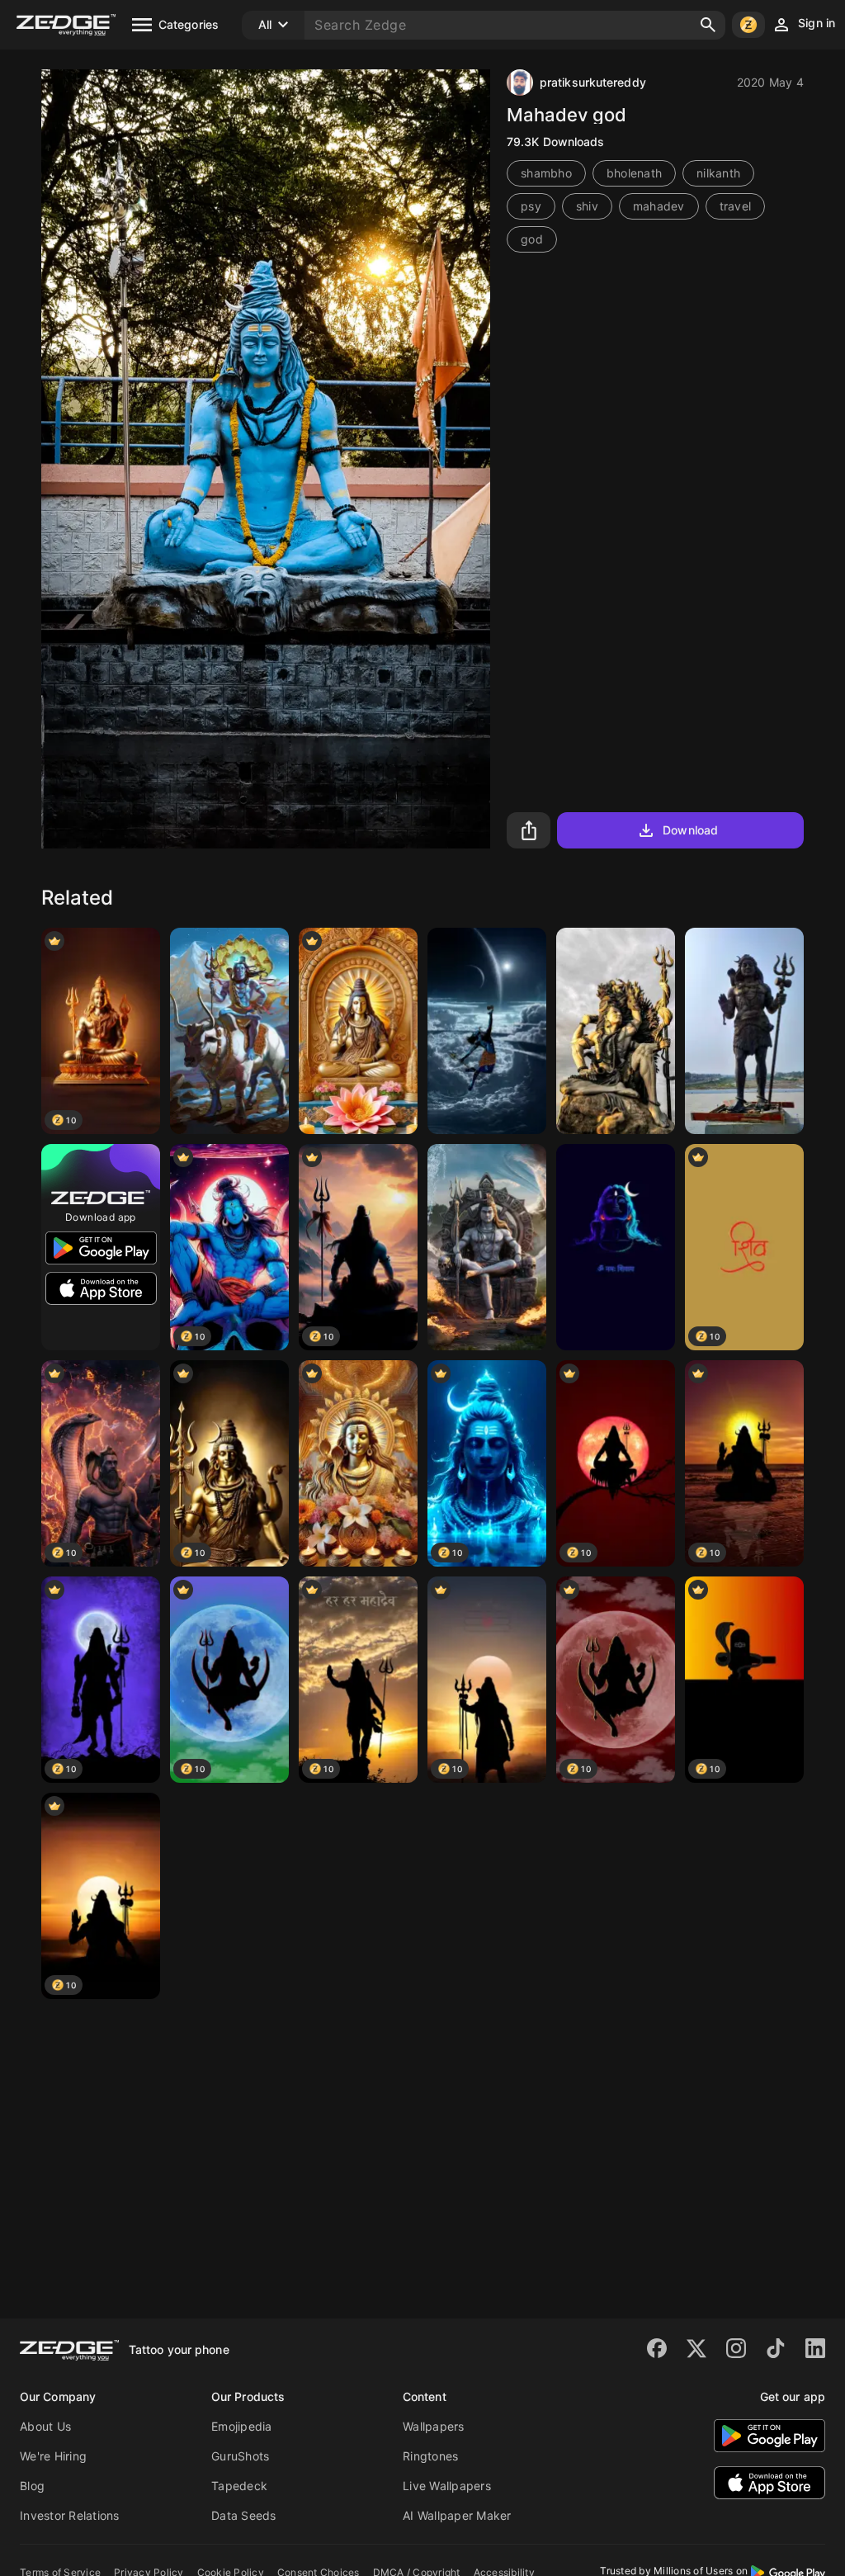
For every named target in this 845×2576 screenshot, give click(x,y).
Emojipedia (242, 2426)
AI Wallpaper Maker (457, 2515)
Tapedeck (239, 2486)
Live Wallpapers (447, 2486)
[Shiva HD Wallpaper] (487, 1031)
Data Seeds (244, 2515)
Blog (32, 2486)
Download (690, 830)
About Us (45, 2426)
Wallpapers (434, 2426)
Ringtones (430, 2456)
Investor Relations (70, 2515)
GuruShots (240, 2456)
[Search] (708, 25)
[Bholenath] (744, 1031)
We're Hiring (53, 2456)
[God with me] (358, 1031)
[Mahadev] (616, 1031)
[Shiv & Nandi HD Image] (229, 1031)
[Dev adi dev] (358, 1463)
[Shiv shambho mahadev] (616, 1247)
